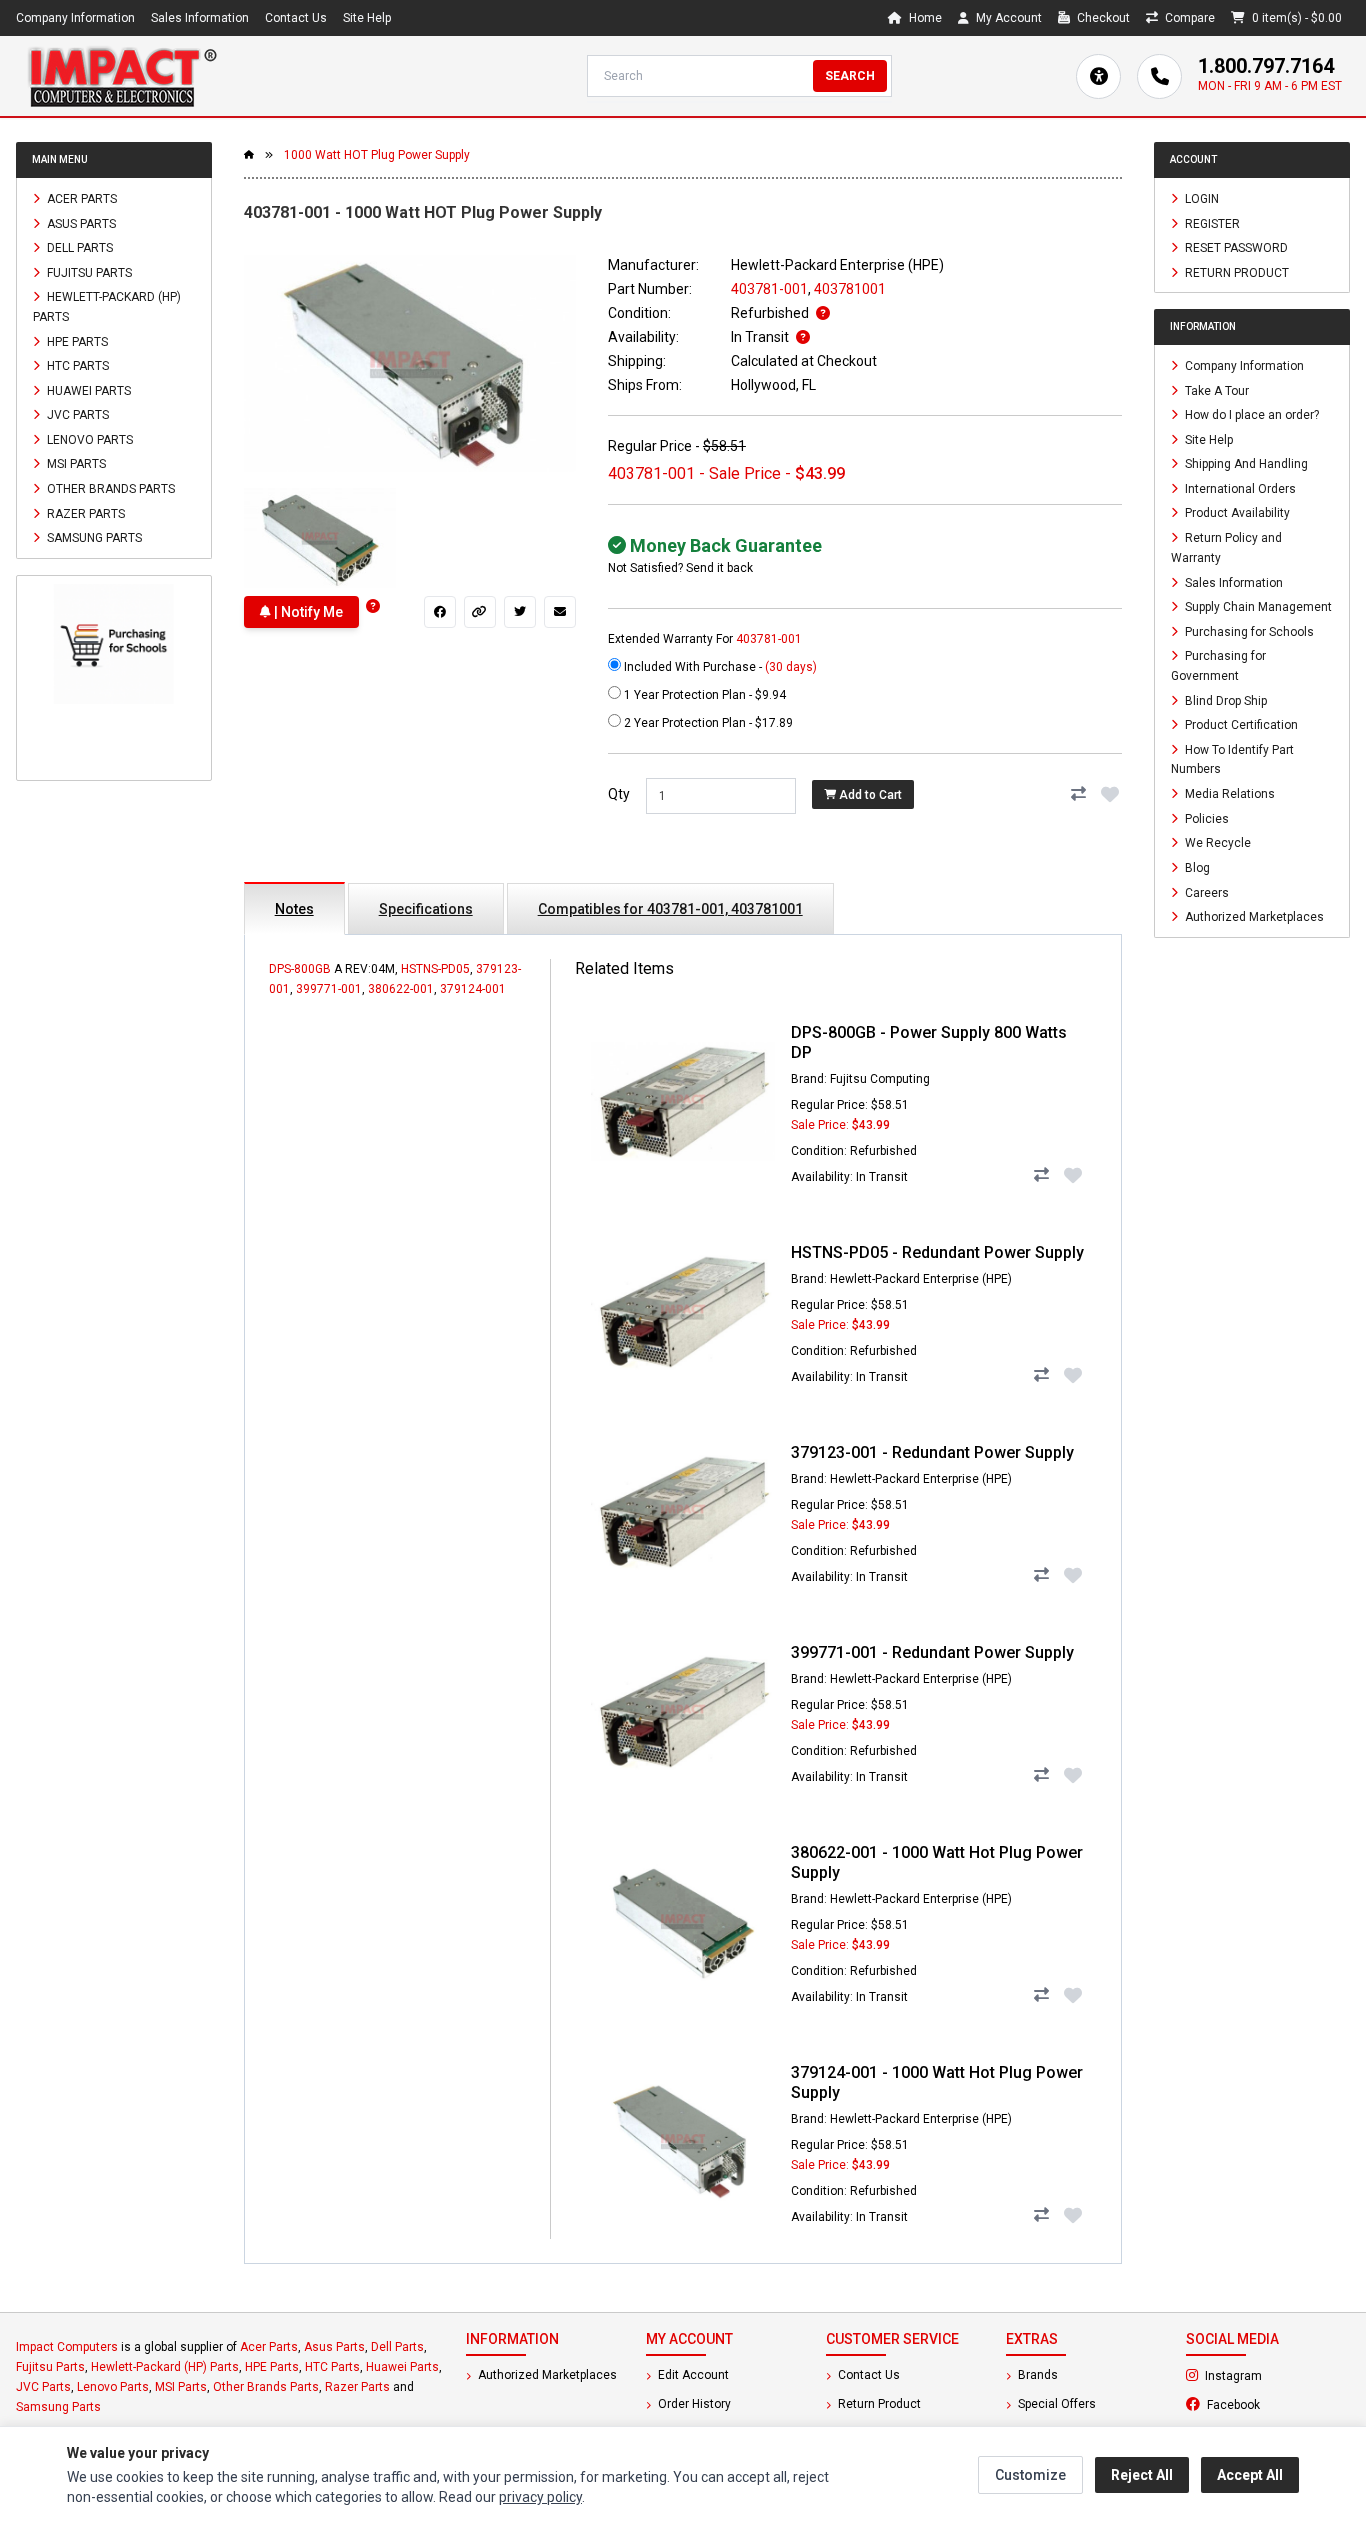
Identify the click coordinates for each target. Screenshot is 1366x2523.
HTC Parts (76, 366)
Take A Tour (1215, 390)
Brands (1036, 2375)
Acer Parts (80, 199)
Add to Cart (869, 795)
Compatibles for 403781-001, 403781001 (670, 909)
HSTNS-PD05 (435, 969)
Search (850, 76)
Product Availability (1236, 513)
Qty (619, 794)
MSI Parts (75, 464)
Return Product (1235, 272)
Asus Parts (80, 223)
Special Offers (1055, 2404)
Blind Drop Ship (1224, 700)
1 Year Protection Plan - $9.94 (703, 695)
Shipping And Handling (1245, 464)
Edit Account (692, 2375)
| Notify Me (307, 612)
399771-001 (329, 989)
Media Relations (1228, 794)
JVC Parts (76, 415)
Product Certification (1240, 725)
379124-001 (473, 989)
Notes (294, 909)
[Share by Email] (560, 612)
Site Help (367, 18)
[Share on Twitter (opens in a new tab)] (520, 612)
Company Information (75, 18)
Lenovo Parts (88, 439)
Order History (693, 2404)
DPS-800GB (300, 969)
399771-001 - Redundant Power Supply (932, 1652)
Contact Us (296, 18)
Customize (1030, 2475)
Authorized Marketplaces (1253, 917)
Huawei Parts (87, 390)
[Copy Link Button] (480, 612)
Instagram (1276, 2375)
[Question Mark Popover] (373, 606)
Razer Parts (84, 513)
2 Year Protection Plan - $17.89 (707, 723)
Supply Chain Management (1257, 607)
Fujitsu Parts (88, 272)
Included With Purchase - (719, 667)
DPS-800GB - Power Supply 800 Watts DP (929, 1042)
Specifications (426, 909)
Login (1200, 199)
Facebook (1277, 2404)
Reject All (1142, 2475)
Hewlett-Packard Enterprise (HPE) (837, 265)
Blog (1196, 868)
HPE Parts (76, 341)
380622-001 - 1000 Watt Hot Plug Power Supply (937, 1862)
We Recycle (1216, 843)
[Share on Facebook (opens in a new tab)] (440, 612)
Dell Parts (78, 248)
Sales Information (200, 18)
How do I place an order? (1250, 415)
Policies (1205, 818)
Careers (1205, 892)
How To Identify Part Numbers (1232, 759)
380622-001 (401, 989)
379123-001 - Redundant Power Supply (932, 1452)
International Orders (1239, 488)
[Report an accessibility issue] (1098, 76)
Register (1211, 223)
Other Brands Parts (109, 489)
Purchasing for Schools (1248, 631)
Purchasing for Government (1218, 666)
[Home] (122, 76)
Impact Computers (67, 2347)
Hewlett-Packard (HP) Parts (107, 307)
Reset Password (1235, 248)
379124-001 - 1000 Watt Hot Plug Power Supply (937, 2082)
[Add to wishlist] (1110, 794)
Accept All (1250, 2475)
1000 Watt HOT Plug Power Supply (377, 155)
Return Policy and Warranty (1226, 548)
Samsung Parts (93, 538)
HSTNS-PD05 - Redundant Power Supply (937, 1252)
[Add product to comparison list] (1078, 794)
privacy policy (540, 2497)
